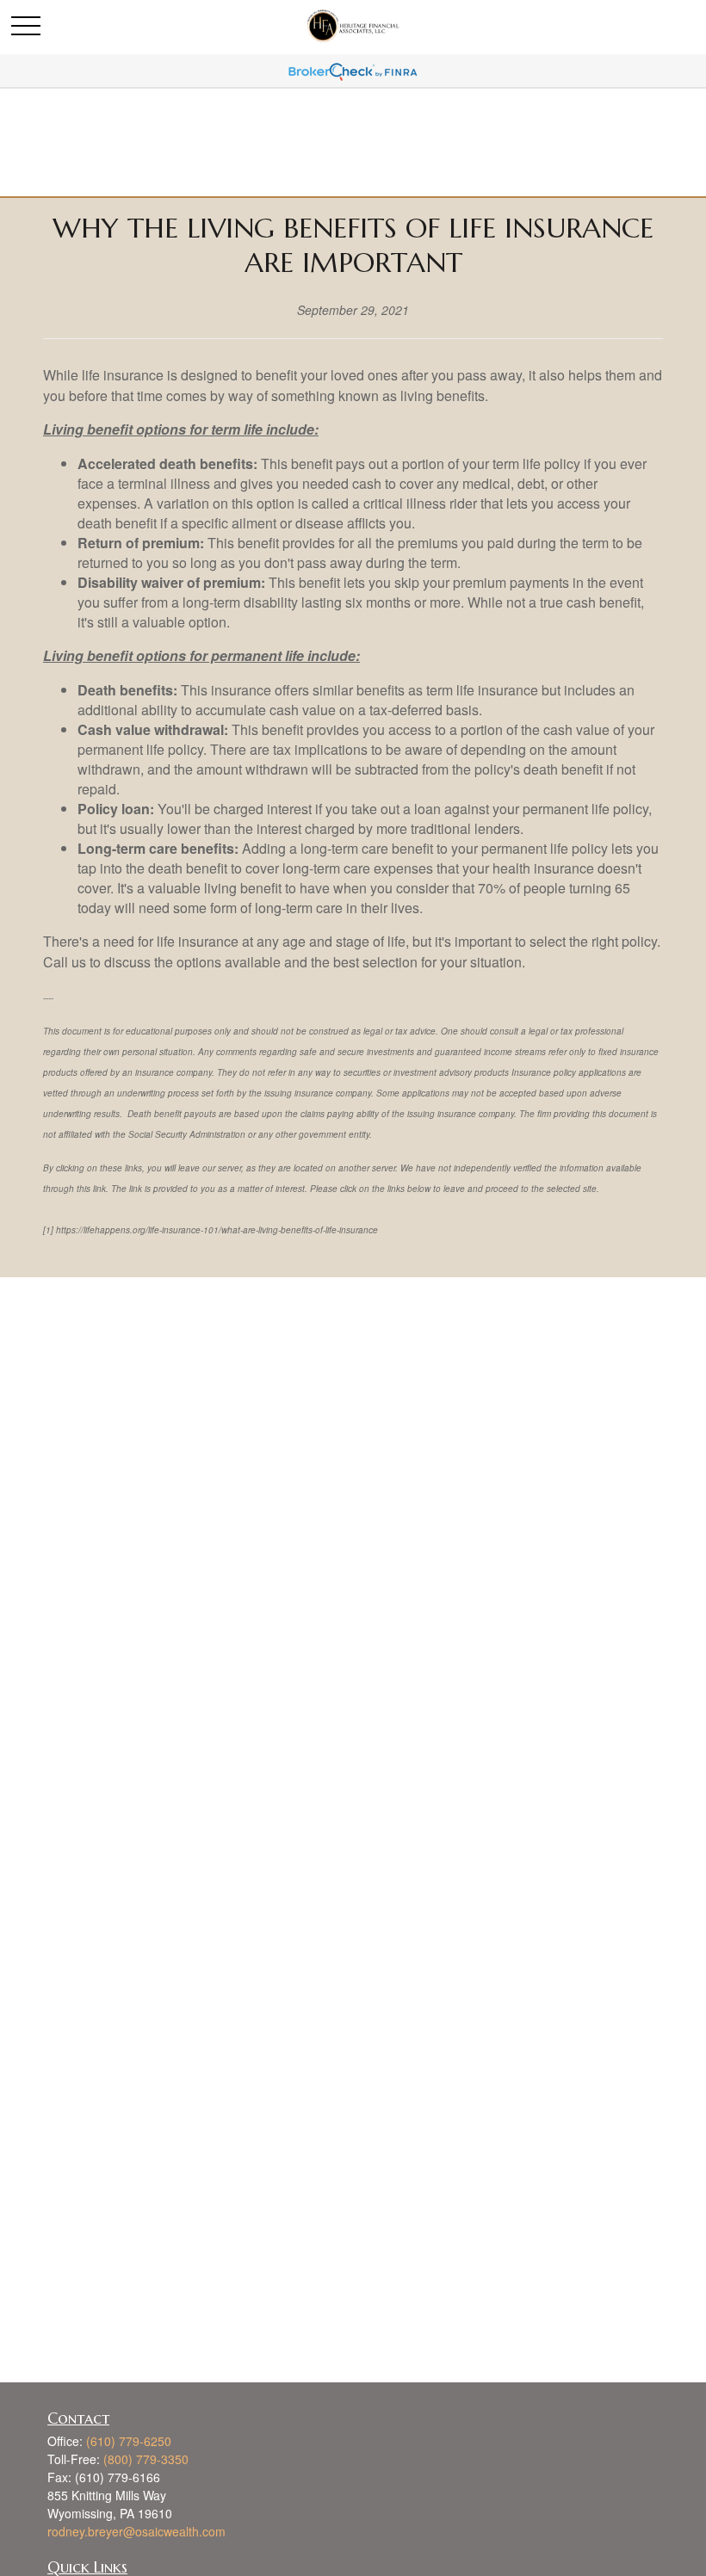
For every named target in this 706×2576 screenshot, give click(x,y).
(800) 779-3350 (146, 2459)
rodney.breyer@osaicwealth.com (136, 2531)
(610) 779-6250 (129, 2441)
